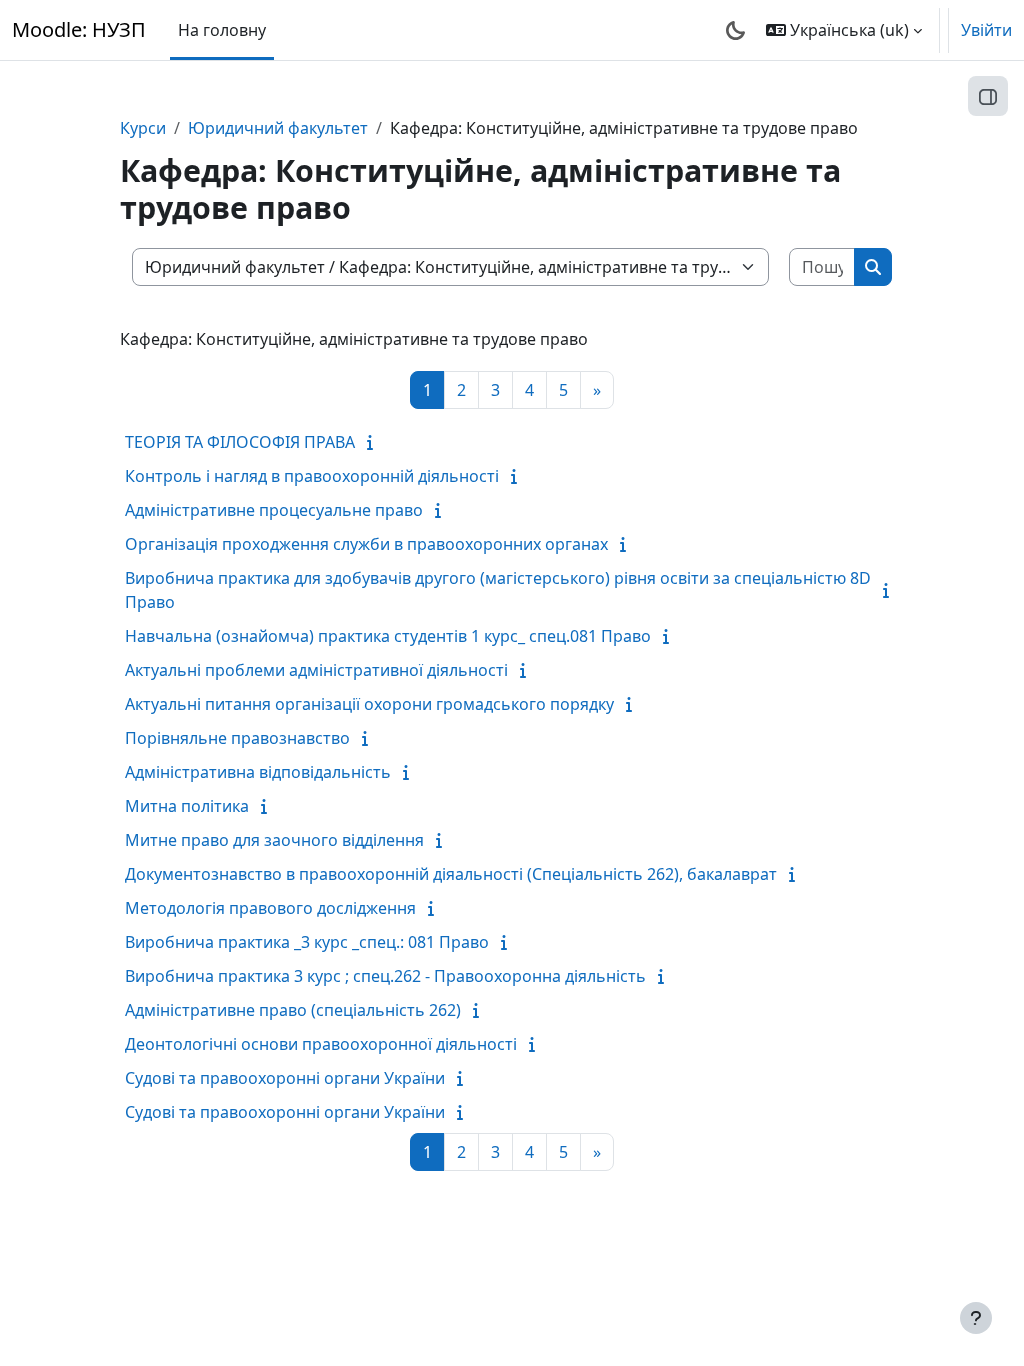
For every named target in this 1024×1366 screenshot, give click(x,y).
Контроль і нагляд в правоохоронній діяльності (312, 476)
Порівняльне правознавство (237, 738)
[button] (844, 30)
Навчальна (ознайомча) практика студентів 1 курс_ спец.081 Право (388, 636)
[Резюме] (374, 442)
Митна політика (187, 806)
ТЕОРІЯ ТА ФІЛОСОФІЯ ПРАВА (240, 442)
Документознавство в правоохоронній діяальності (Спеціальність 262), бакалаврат (451, 874)
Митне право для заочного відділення (274, 840)
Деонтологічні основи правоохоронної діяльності (321, 1044)
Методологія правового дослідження (270, 908)
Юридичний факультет (278, 128)
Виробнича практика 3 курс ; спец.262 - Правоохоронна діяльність (385, 976)
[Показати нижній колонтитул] (976, 1318)
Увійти (986, 30)
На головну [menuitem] (222, 30)
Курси (143, 128)
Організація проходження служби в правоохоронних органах (366, 544)
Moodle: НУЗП (79, 29)
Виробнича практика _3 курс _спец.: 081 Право (307, 942)
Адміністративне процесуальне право (274, 510)
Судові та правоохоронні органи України (285, 1078)
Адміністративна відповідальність (258, 772)
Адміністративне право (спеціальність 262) (293, 1010)
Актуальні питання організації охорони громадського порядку (369, 704)
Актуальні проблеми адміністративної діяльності (316, 670)
